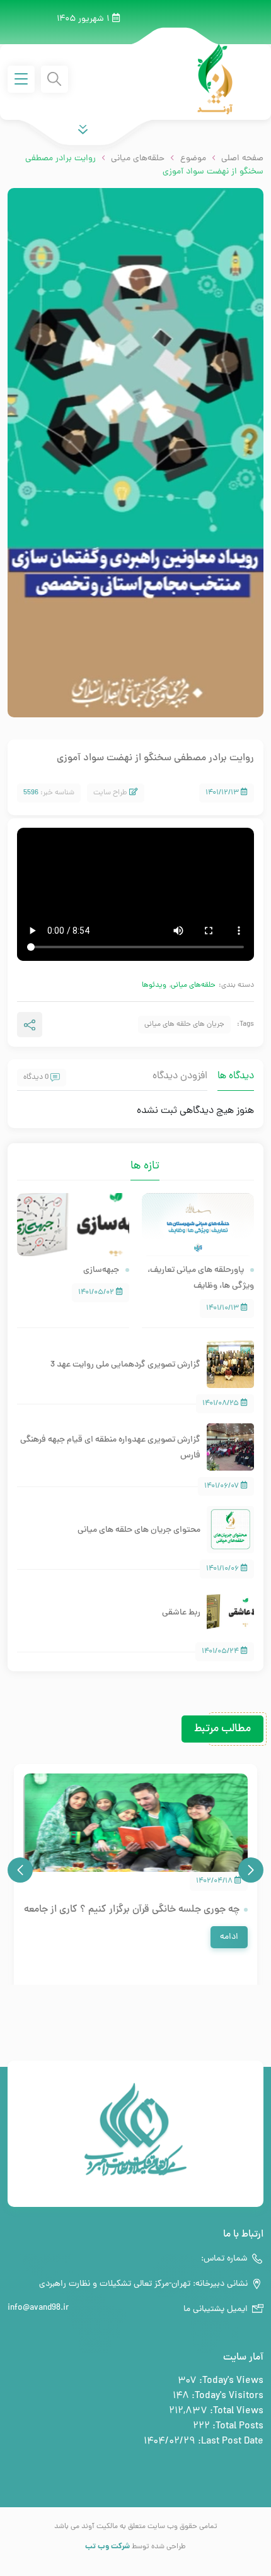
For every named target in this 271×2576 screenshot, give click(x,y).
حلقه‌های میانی (193, 985)
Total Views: (235, 2411)
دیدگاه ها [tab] (236, 1076)
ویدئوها (154, 985)
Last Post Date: (229, 2442)
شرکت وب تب (107, 2547)
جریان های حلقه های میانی (184, 1025)
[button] (251, 1870)
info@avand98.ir (38, 2308)
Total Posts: (237, 2426)
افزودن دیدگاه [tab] (180, 1076)
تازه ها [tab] (145, 1166)
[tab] (121, 1158)
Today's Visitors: (226, 2396)
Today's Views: (230, 2381)
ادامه (229, 1937)
